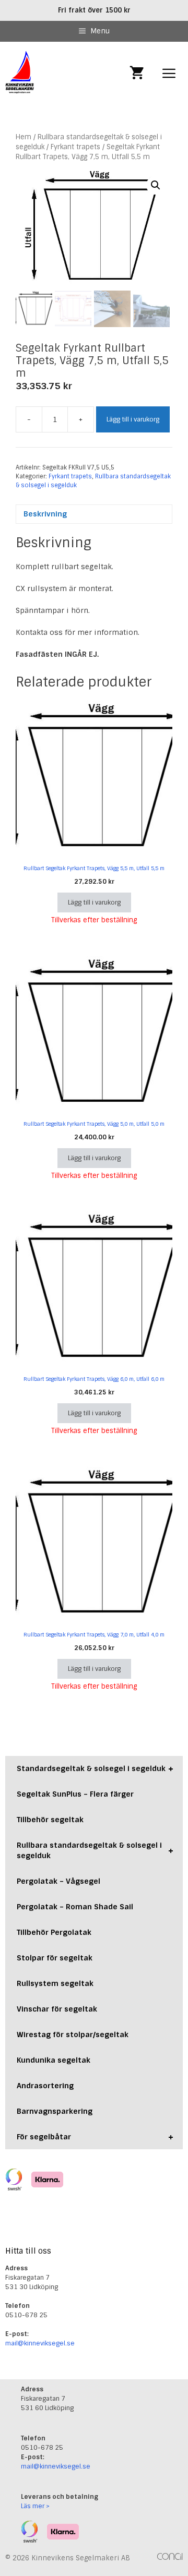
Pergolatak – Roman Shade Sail (75, 1907)
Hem (23, 137)
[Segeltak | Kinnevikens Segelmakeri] (20, 74)
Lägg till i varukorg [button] (94, 902)
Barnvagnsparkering (55, 2111)
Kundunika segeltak (54, 2060)
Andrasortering (45, 2086)
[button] (156, 185)
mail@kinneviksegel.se (40, 2343)
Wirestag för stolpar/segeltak (73, 2035)
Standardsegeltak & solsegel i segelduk (95, 1768)
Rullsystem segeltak (55, 1983)
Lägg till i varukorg (133, 419)
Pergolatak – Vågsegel (58, 1881)
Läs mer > (35, 2506)
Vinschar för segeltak (57, 2009)
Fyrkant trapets (75, 147)
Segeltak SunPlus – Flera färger (75, 1794)
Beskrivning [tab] (45, 514)
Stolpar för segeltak (55, 1958)
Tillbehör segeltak (50, 1820)
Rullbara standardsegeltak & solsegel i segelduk (95, 1850)
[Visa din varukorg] (137, 74)
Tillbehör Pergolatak (54, 1932)
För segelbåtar (95, 2137)
